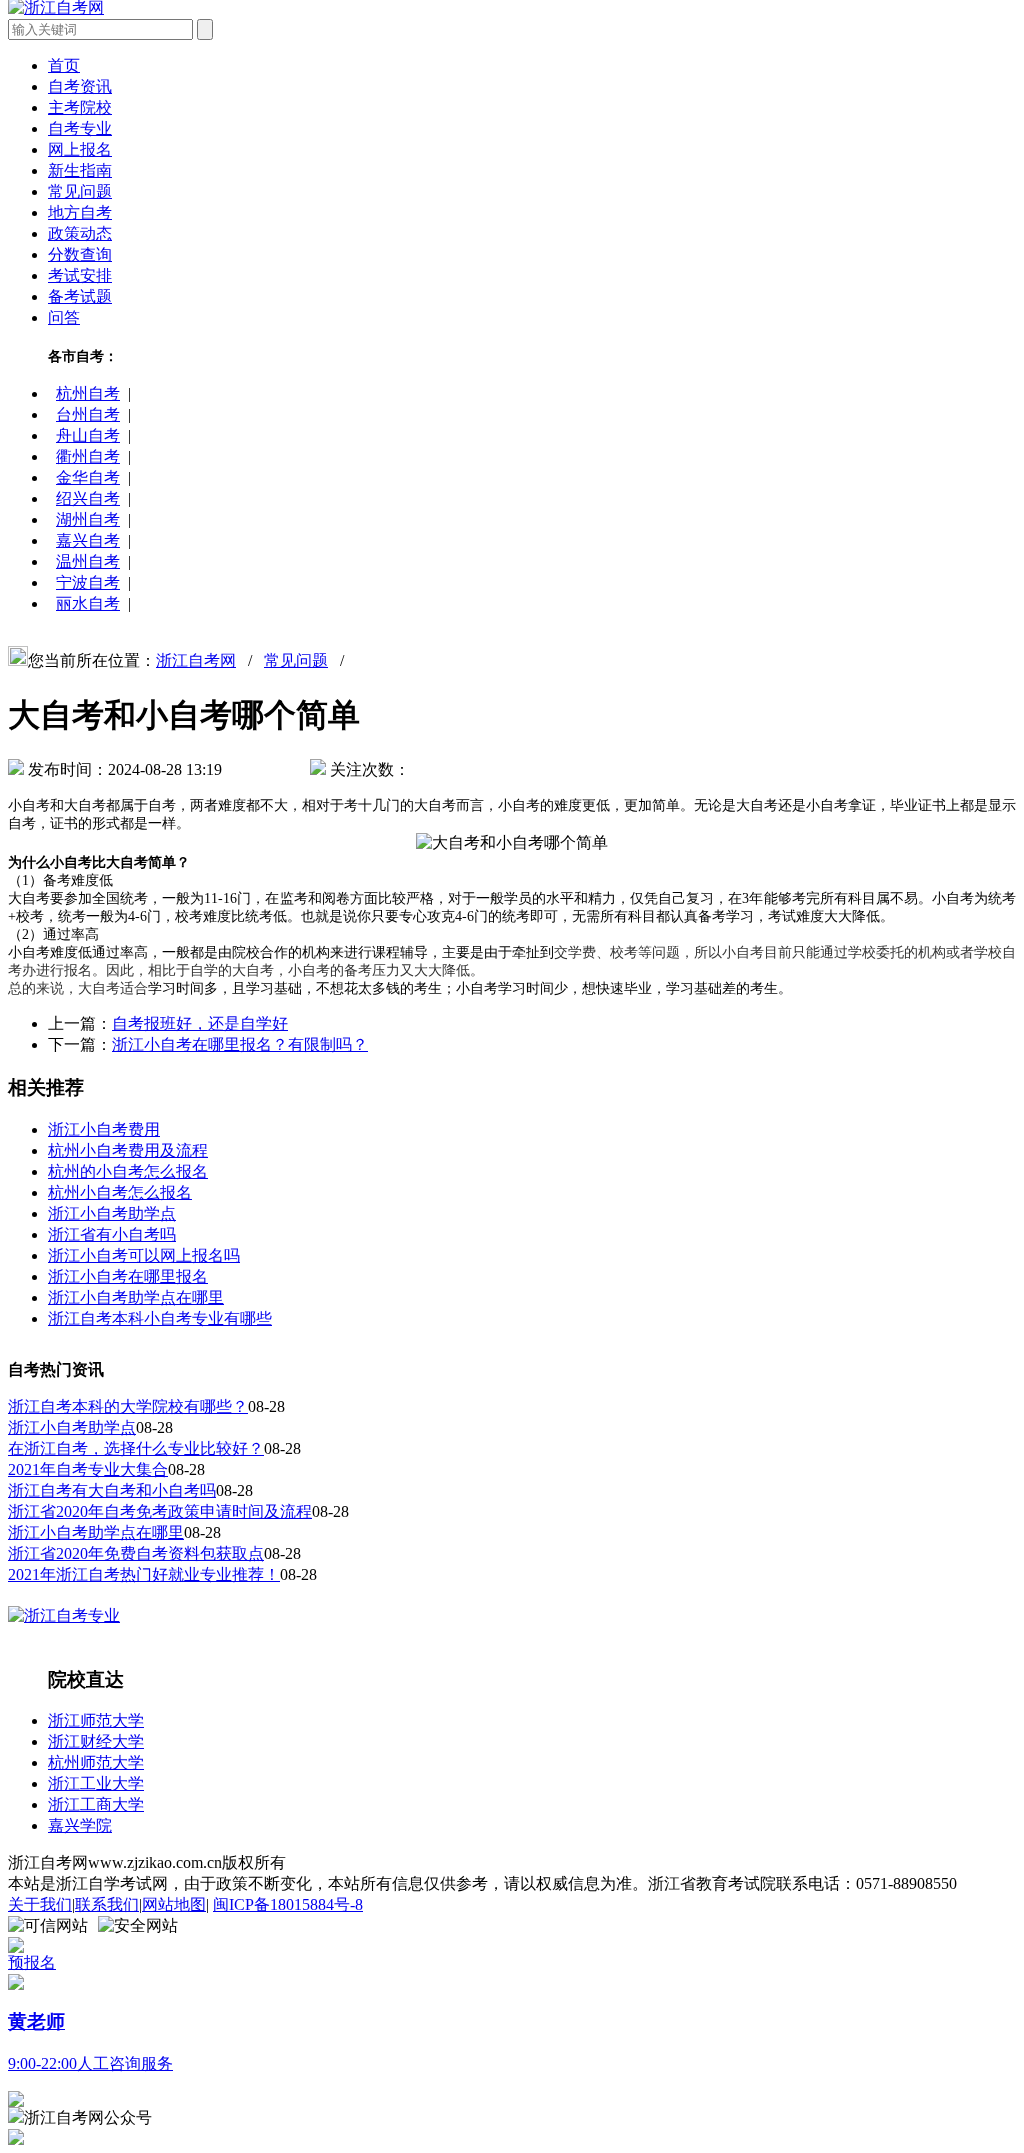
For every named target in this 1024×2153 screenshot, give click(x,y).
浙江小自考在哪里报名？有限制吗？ (240, 1044)
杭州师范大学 (96, 1762)
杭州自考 (88, 393)
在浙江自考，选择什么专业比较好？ (136, 1448)
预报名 (32, 1962)
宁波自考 (88, 582)
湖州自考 (88, 519)
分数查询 (80, 254)
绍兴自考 (88, 498)
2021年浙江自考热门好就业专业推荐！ (144, 1574)
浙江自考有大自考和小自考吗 (112, 1490)
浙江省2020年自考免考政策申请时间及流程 (160, 1511)
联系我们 (107, 1904)
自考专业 (80, 128)
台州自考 (88, 414)
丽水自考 (88, 603)
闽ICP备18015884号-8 (288, 1904)
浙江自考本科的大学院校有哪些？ (128, 1406)
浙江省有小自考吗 (112, 1234)
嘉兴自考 (88, 540)
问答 (64, 317)
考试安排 (80, 275)
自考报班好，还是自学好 (200, 1023)
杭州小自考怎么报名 (120, 1192)
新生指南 (80, 170)
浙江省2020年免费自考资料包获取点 (136, 1553)
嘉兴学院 (80, 1825)
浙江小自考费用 (104, 1129)
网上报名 (80, 149)
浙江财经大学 (96, 1741)
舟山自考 (88, 435)
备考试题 (80, 296)
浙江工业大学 (96, 1783)
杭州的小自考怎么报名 (128, 1171)
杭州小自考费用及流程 (128, 1150)
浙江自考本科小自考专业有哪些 (160, 1318)
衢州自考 (88, 456)
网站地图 (174, 1904)
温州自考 (88, 561)
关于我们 (40, 1904)
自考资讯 (80, 86)
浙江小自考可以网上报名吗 (144, 1255)
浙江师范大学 (96, 1720)
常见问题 (80, 191)
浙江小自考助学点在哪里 (136, 1297)
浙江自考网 (196, 660)
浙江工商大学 (96, 1804)
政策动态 (80, 233)
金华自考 (88, 477)
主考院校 (80, 107)
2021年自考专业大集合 (88, 1469)
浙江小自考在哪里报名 (128, 1276)
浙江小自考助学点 (112, 1213)
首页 (64, 65)
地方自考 (80, 212)
